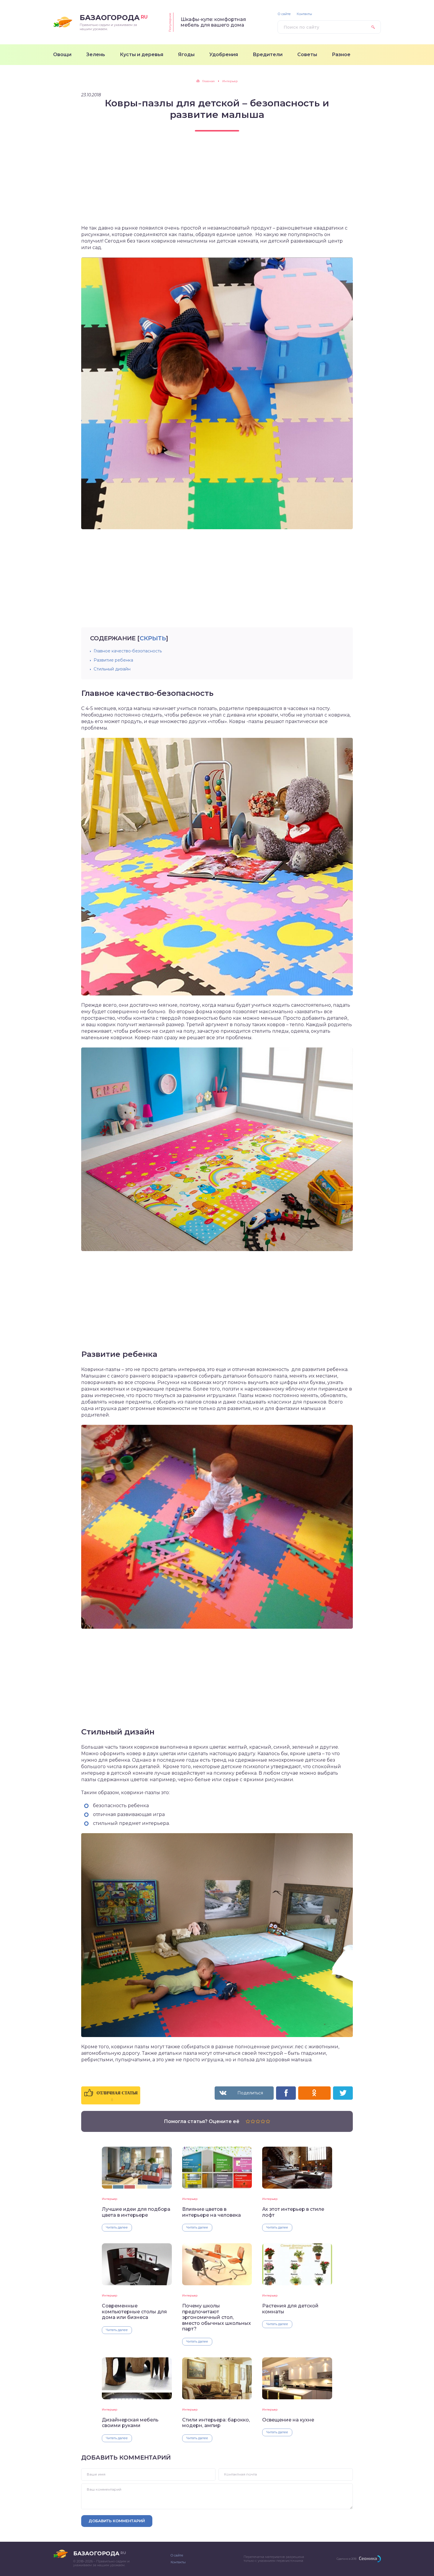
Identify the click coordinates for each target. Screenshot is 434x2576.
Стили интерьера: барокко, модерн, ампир (216, 2423)
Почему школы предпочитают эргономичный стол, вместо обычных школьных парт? (217, 2317)
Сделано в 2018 (346, 2559)
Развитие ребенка (113, 660)
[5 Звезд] (268, 2121)
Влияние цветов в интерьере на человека (212, 2212)
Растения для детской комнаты (290, 2309)
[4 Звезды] (263, 2121)
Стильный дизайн (112, 669)
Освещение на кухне (288, 2420)
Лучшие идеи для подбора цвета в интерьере (136, 2212)
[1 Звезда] (248, 2121)
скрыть (153, 638)
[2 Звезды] (253, 2121)
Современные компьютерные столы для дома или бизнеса (134, 2312)
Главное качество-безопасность (128, 651)
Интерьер (110, 2199)
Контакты (304, 14)
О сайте (284, 14)
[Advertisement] (217, 183)
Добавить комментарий (117, 2521)
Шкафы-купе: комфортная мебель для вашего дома (213, 22)
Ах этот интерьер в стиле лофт (293, 2212)
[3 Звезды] (258, 2121)
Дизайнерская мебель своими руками (130, 2423)
